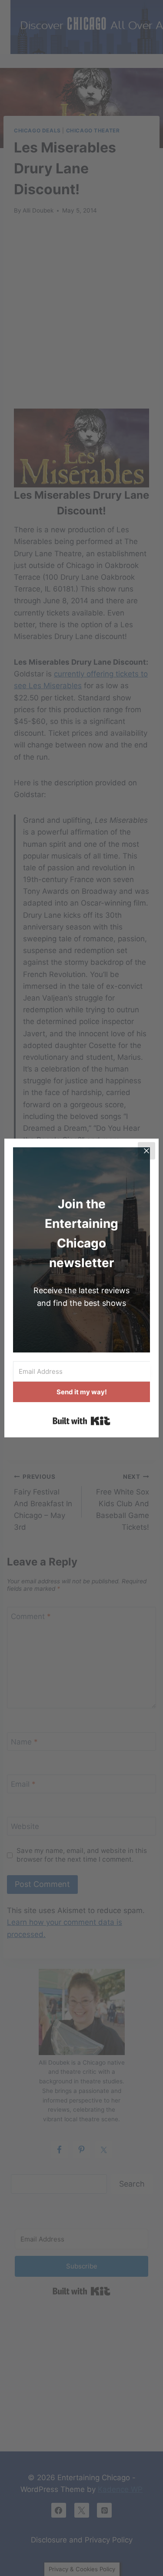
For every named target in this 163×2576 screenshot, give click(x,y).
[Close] (146, 1151)
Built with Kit (81, 1421)
